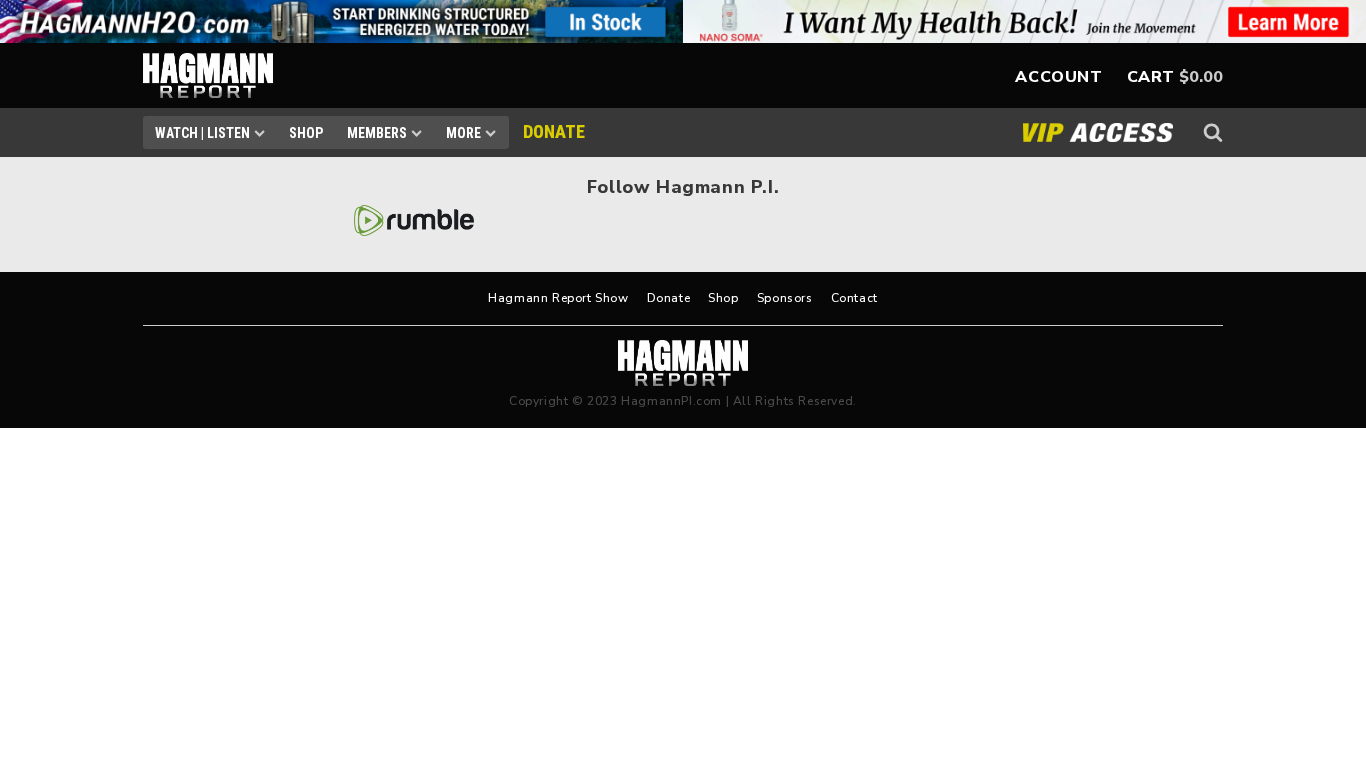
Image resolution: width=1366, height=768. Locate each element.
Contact (854, 298)
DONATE (554, 131)
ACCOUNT (1058, 77)
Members (377, 133)
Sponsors (785, 298)
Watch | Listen (202, 133)
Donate (669, 298)
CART (1151, 77)
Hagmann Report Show (558, 298)
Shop (306, 133)
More (463, 133)
